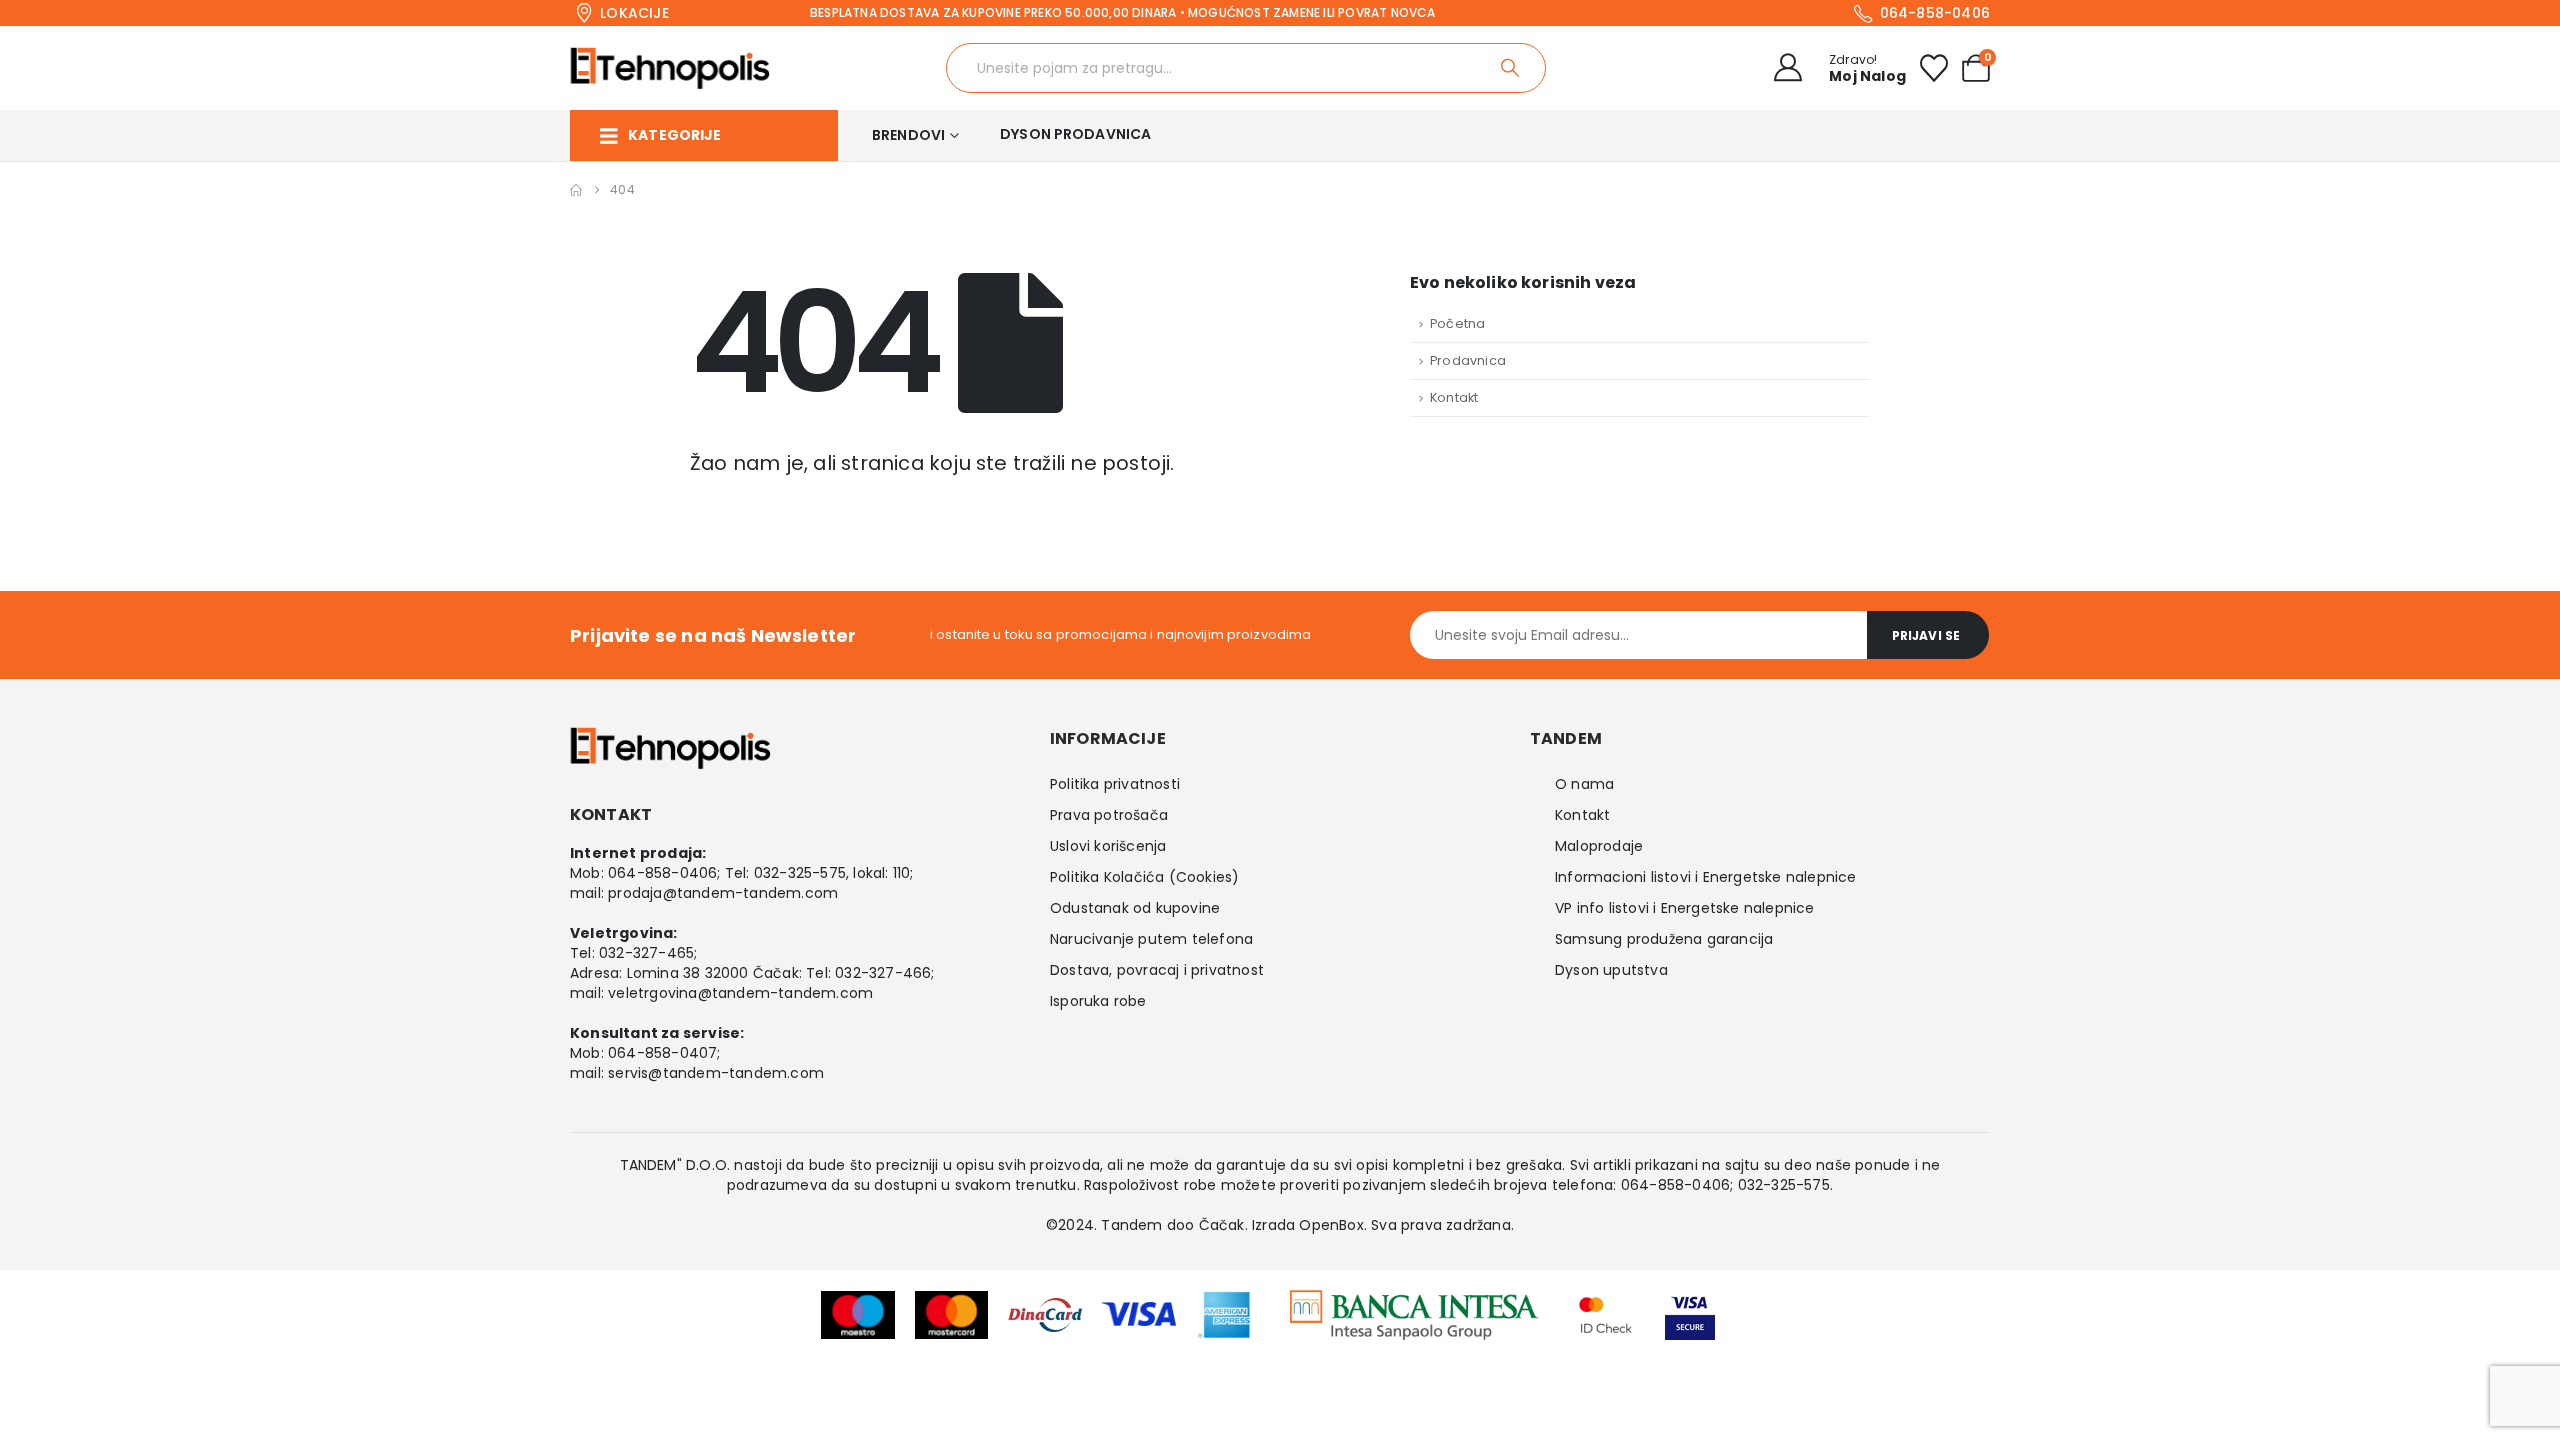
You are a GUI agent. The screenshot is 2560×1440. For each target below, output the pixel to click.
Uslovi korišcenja (1108, 846)
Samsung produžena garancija (1664, 939)
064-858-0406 (662, 873)
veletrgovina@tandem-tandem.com (740, 993)
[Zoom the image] (1414, 1303)
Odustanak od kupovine (1135, 908)
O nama (1584, 784)
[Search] (1511, 68)
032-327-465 (646, 953)
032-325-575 (800, 873)
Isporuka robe (1098, 1001)
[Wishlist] (1934, 68)
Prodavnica (1468, 360)
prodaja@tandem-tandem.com (723, 893)
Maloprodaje (1599, 846)
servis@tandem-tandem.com (716, 1073)
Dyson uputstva (1611, 970)
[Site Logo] (670, 68)
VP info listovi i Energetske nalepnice (1685, 908)
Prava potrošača (1109, 815)
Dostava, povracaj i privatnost (1157, 970)
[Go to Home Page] (576, 190)
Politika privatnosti (1115, 784)
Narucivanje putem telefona (1151, 939)
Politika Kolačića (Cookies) (1144, 877)
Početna (1457, 323)
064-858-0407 (662, 1053)
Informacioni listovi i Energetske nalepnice (1706, 877)
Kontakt (1454, 397)
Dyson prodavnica (1075, 134)
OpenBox (1331, 1225)
